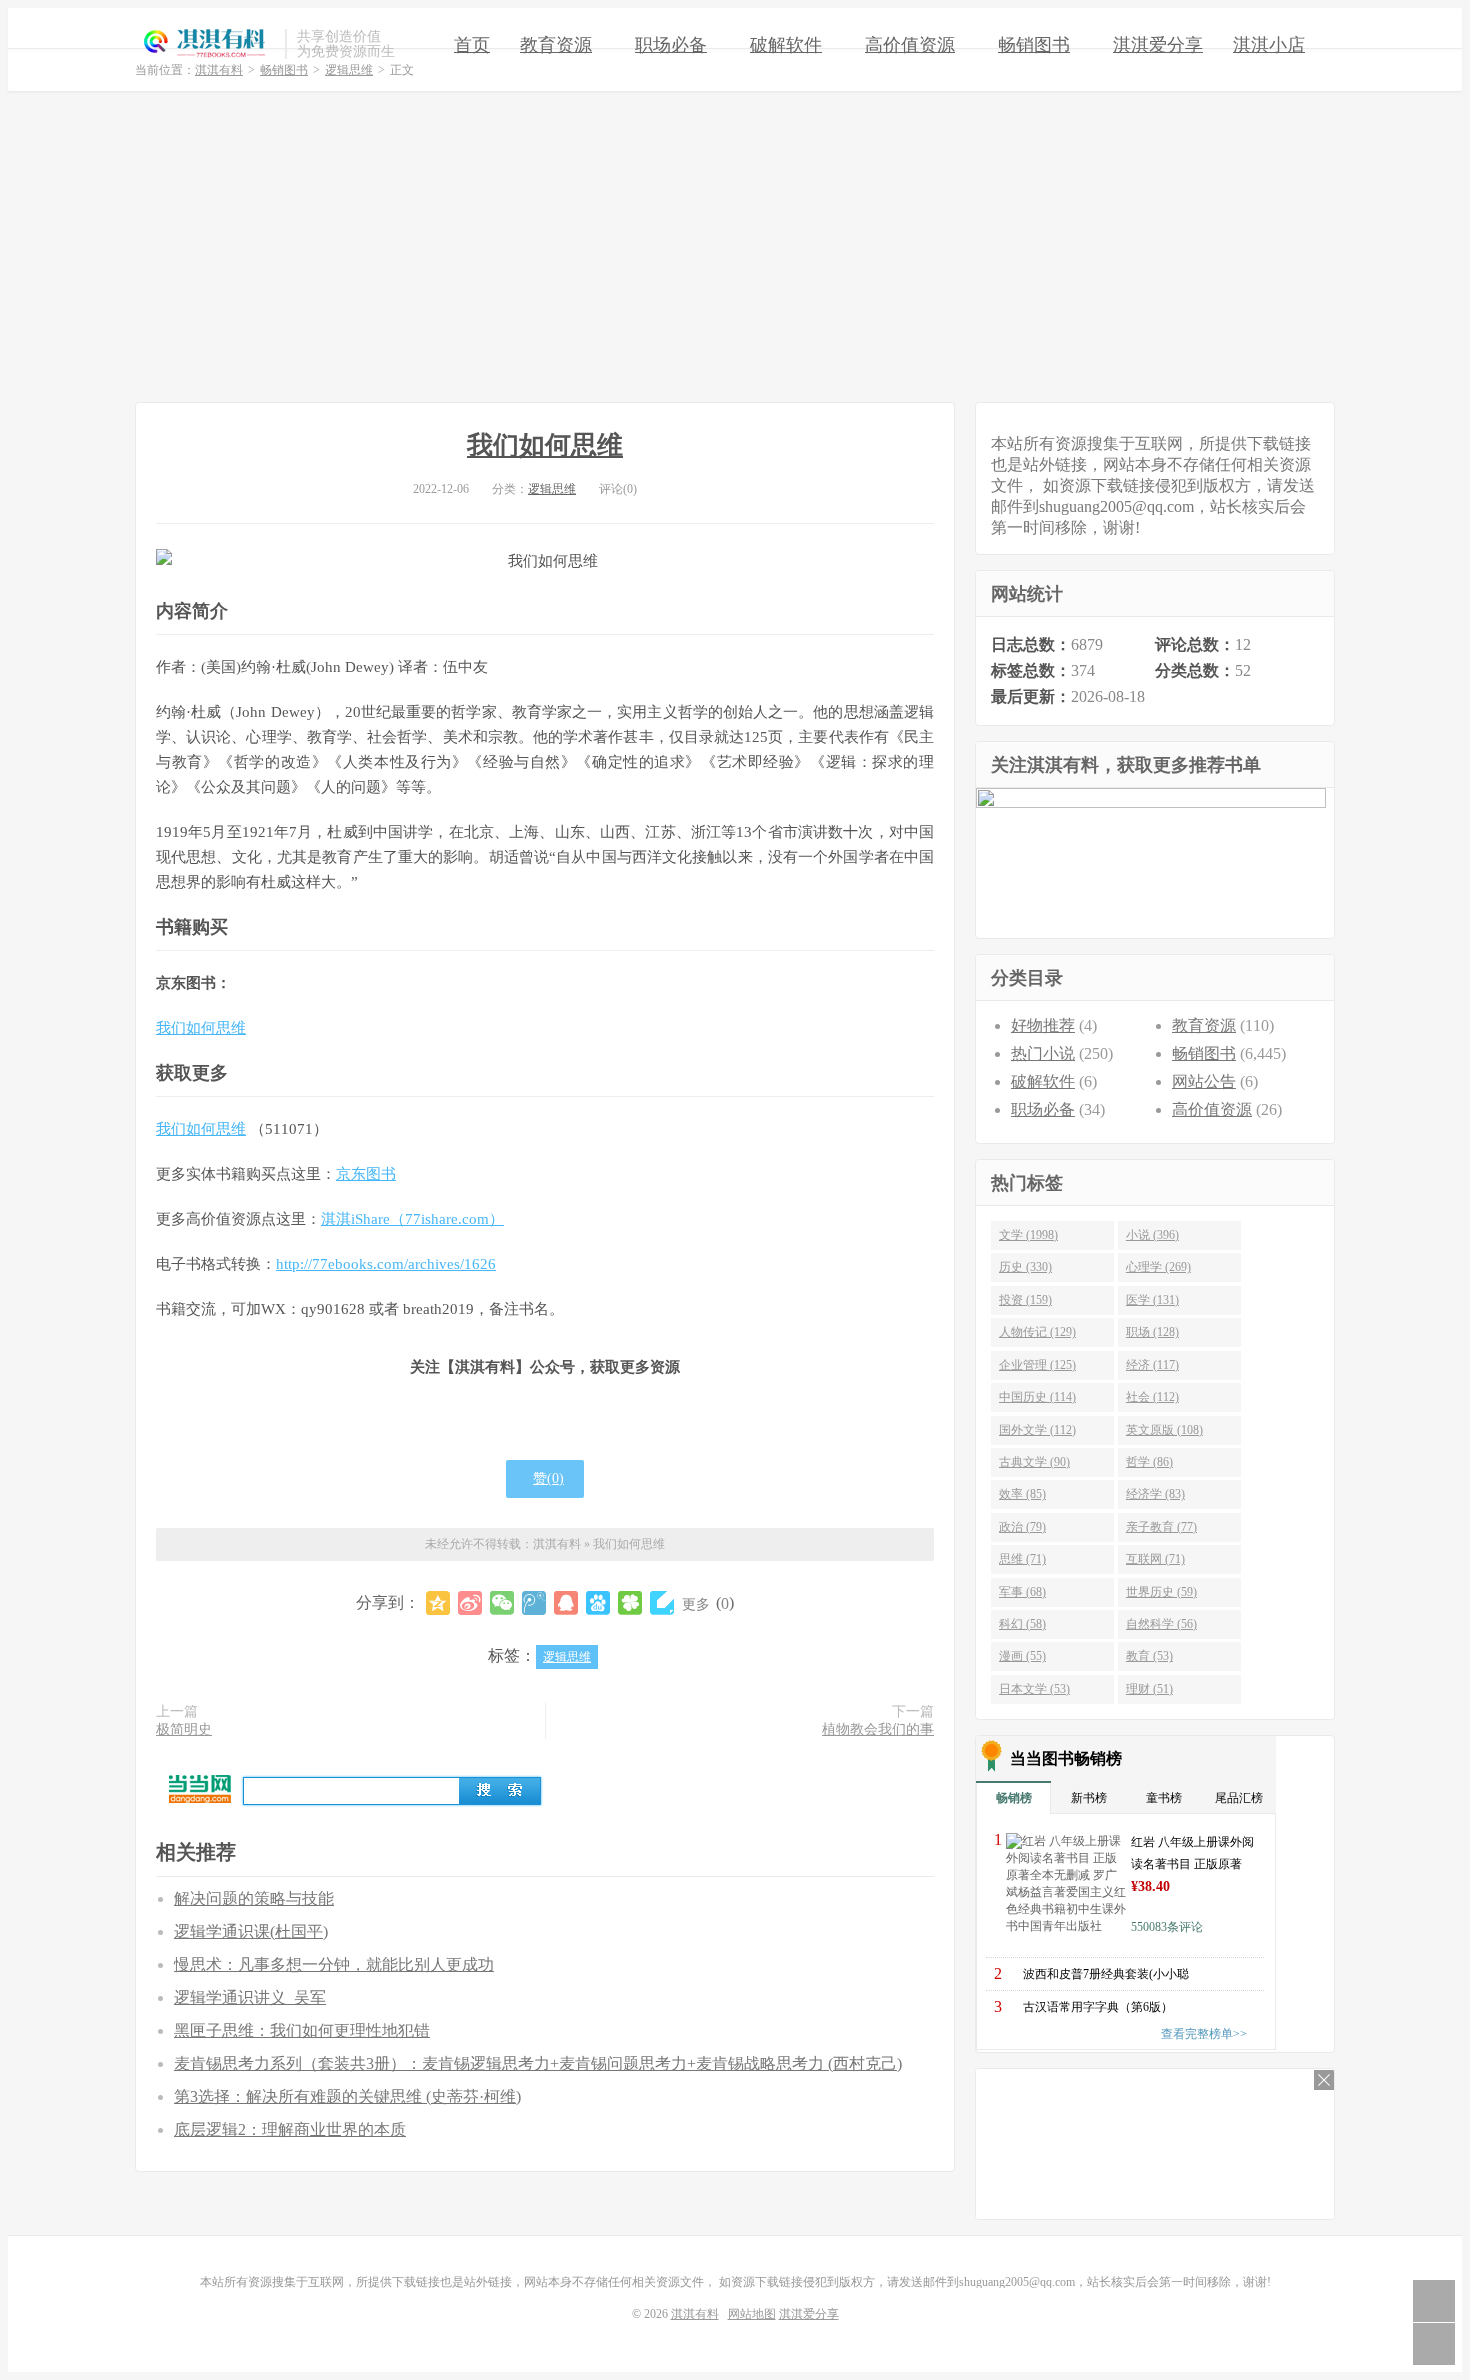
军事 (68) (1022, 1592)
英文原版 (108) (1164, 1430)
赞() (548, 1478)
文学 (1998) (1028, 1235)
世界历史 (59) (1161, 1592)
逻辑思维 (552, 489)
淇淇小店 (1269, 45)
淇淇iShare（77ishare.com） (412, 1219)
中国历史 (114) (1037, 1397)
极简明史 (184, 1729)
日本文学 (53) (1034, 1689)
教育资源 (556, 45)
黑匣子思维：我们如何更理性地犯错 (302, 2030)
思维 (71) (1022, 1559)
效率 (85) (1022, 1494)
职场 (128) (1152, 1332)
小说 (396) (1152, 1235)
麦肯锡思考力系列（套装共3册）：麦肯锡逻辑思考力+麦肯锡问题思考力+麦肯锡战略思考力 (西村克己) (538, 2063)
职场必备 (671, 45)
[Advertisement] (735, 247)
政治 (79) (1022, 1527)
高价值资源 (910, 45)
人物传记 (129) (1037, 1332)
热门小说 (1043, 1053)
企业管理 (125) (1037, 1365)
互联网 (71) (1155, 1559)
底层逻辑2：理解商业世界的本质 (290, 2129)
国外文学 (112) (1037, 1430)
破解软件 (786, 45)
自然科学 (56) (1161, 1624)
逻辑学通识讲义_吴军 (250, 1997)
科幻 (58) (1022, 1624)
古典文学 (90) (1034, 1462)
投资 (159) (1025, 1300)
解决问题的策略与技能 (254, 1898)
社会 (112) (1152, 1397)
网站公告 (1204, 1081)
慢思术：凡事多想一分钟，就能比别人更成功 (334, 1964)
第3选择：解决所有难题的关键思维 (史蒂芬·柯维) (347, 2096)
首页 (472, 45)
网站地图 (752, 2314)
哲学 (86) (1149, 1462)
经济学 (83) (1155, 1494)
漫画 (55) (1022, 1656)
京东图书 (366, 1174)
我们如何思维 (545, 445)
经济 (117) (1152, 1365)
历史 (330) (1025, 1267)
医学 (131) (1152, 1300)
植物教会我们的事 (878, 1729)
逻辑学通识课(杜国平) (251, 1931)
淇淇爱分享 (1158, 45)
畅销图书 (1034, 45)
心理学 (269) (1158, 1267)
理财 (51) (1149, 1689)
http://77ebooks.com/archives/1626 (386, 1264)
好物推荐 (1043, 1025)
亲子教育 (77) (1161, 1527)
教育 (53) (1149, 1656)
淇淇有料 (205, 44)
